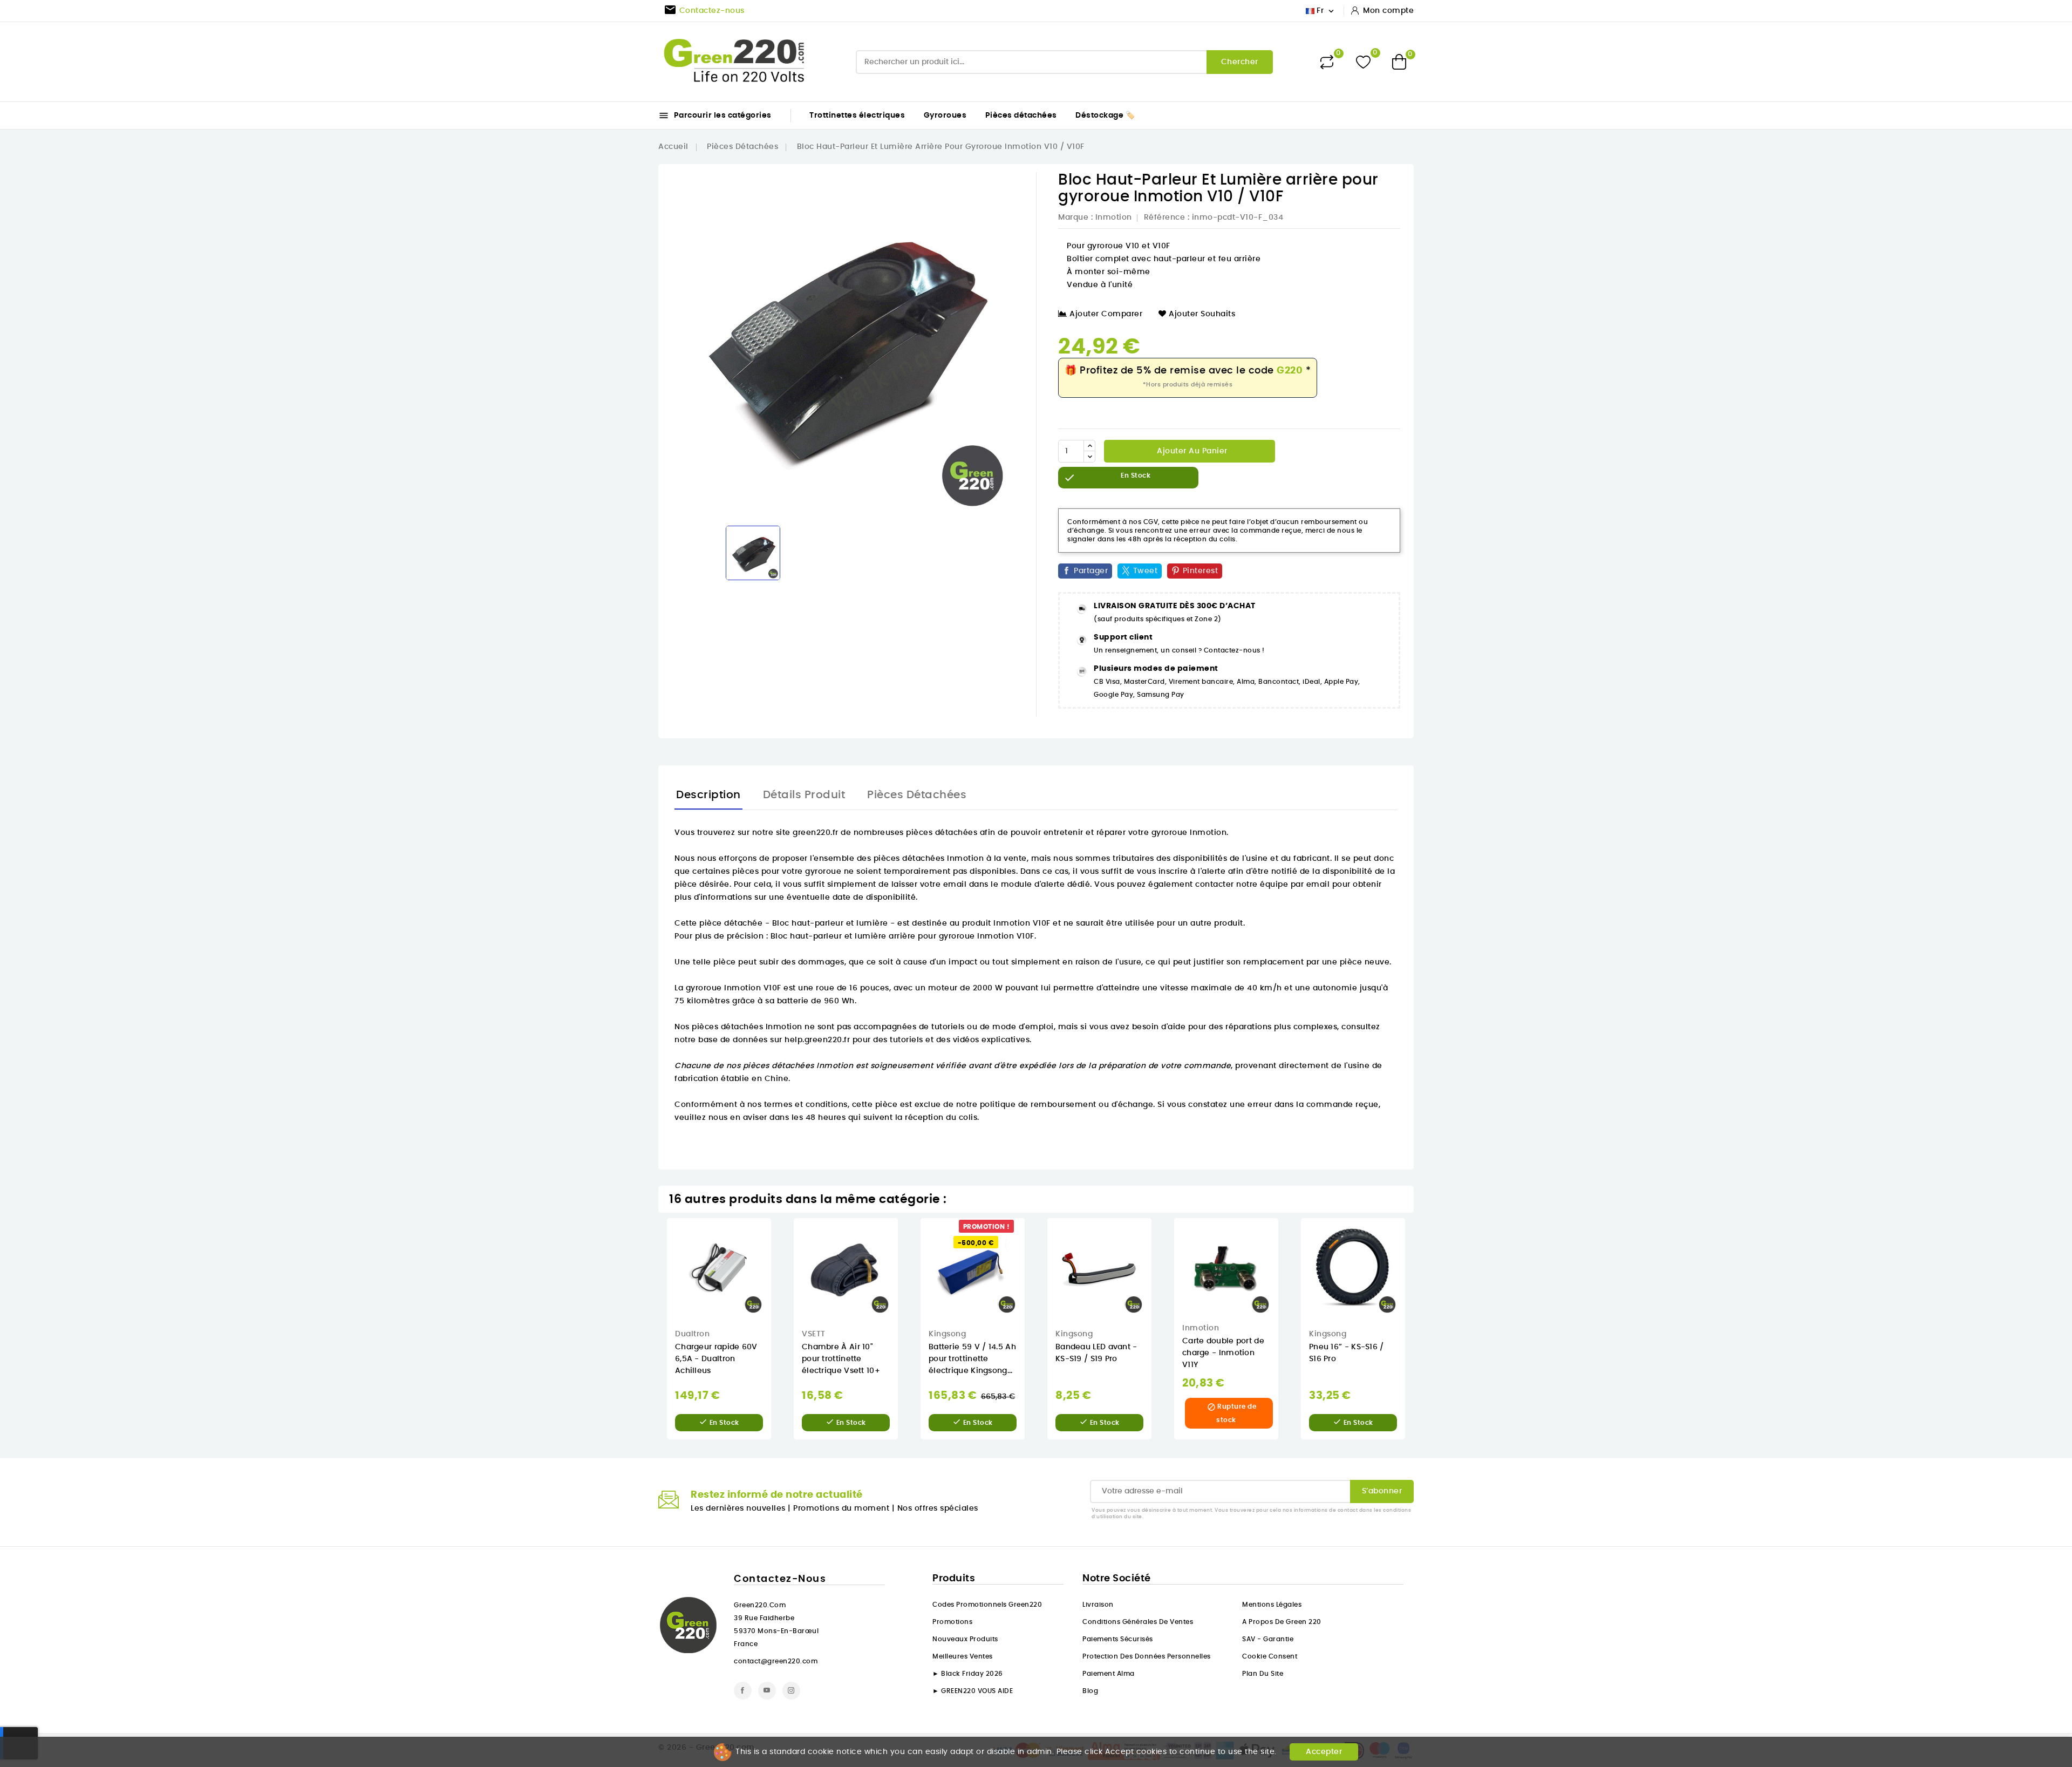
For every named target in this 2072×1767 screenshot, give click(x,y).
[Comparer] (1327, 62)
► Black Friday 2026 (968, 1674)
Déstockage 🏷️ (1105, 115)
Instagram (791, 1691)
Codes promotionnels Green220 (987, 1605)
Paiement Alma (1109, 1674)
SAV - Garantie (1268, 1639)
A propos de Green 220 (1282, 1622)
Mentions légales (1272, 1605)
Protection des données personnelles (1147, 1656)
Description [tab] (708, 795)
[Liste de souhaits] (1363, 62)
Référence (1165, 218)
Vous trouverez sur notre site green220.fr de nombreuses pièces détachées (826, 833)
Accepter (1324, 1752)
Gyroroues (945, 115)
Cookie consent (1270, 1656)
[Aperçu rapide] (779, 1237)
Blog (1090, 1691)
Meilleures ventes (963, 1656)
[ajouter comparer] (778, 1282)
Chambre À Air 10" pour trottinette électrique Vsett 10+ (841, 1359)
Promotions (952, 1622)
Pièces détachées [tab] (917, 795)
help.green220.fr (817, 1040)
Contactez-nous (780, 1579)
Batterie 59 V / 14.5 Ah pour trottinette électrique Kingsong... (972, 1359)
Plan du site (1263, 1674)
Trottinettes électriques (857, 115)
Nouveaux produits (965, 1639)
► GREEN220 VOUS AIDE (973, 1691)
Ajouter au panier (1191, 451)
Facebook (743, 1691)
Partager (1091, 571)
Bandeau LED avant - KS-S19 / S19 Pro (1096, 1353)
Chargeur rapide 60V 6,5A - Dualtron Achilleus (716, 1359)
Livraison (1098, 1605)
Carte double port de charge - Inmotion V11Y (1223, 1353)
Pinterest (1201, 571)
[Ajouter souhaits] (779, 1260)
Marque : (1075, 218)
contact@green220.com (776, 1661)
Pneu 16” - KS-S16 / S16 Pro (1347, 1353)
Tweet (1146, 571)
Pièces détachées (1021, 115)
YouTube (767, 1691)
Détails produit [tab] (804, 795)
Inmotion (1114, 218)
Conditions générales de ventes (1138, 1622)
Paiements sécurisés (1118, 1639)
